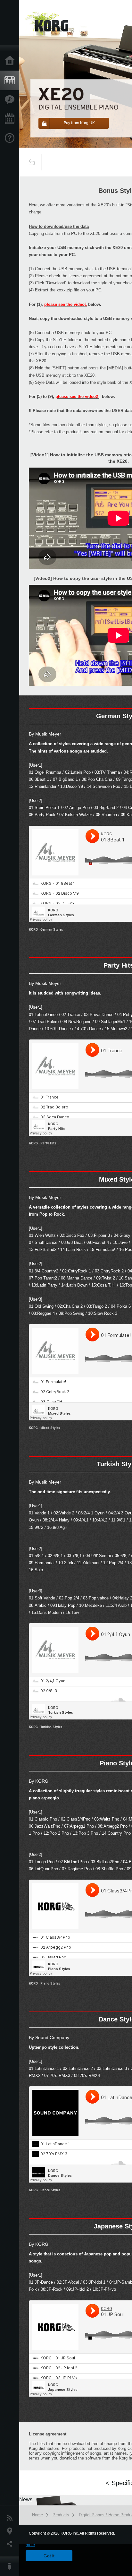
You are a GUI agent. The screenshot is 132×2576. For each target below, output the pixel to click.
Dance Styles (50, 2190)
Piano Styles (50, 1983)
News (11, 2518)
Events (11, 119)
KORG (33, 929)
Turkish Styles (51, 1727)
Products (11, 81)
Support (11, 138)
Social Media (11, 2544)
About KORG (11, 2566)
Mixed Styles (50, 1428)
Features (11, 100)
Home (11, 61)
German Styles (52, 929)
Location (11, 2531)
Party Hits (48, 1143)
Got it (49, 2556)
